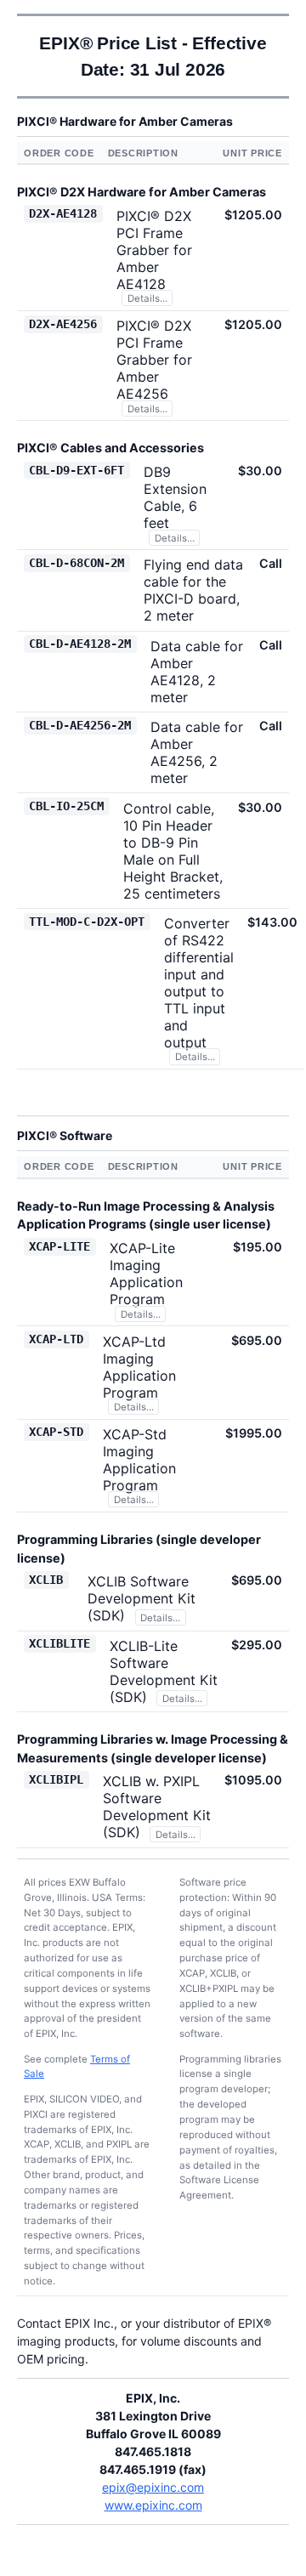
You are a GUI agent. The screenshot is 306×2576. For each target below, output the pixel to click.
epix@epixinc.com (153, 2487)
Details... (147, 298)
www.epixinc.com (153, 2505)
